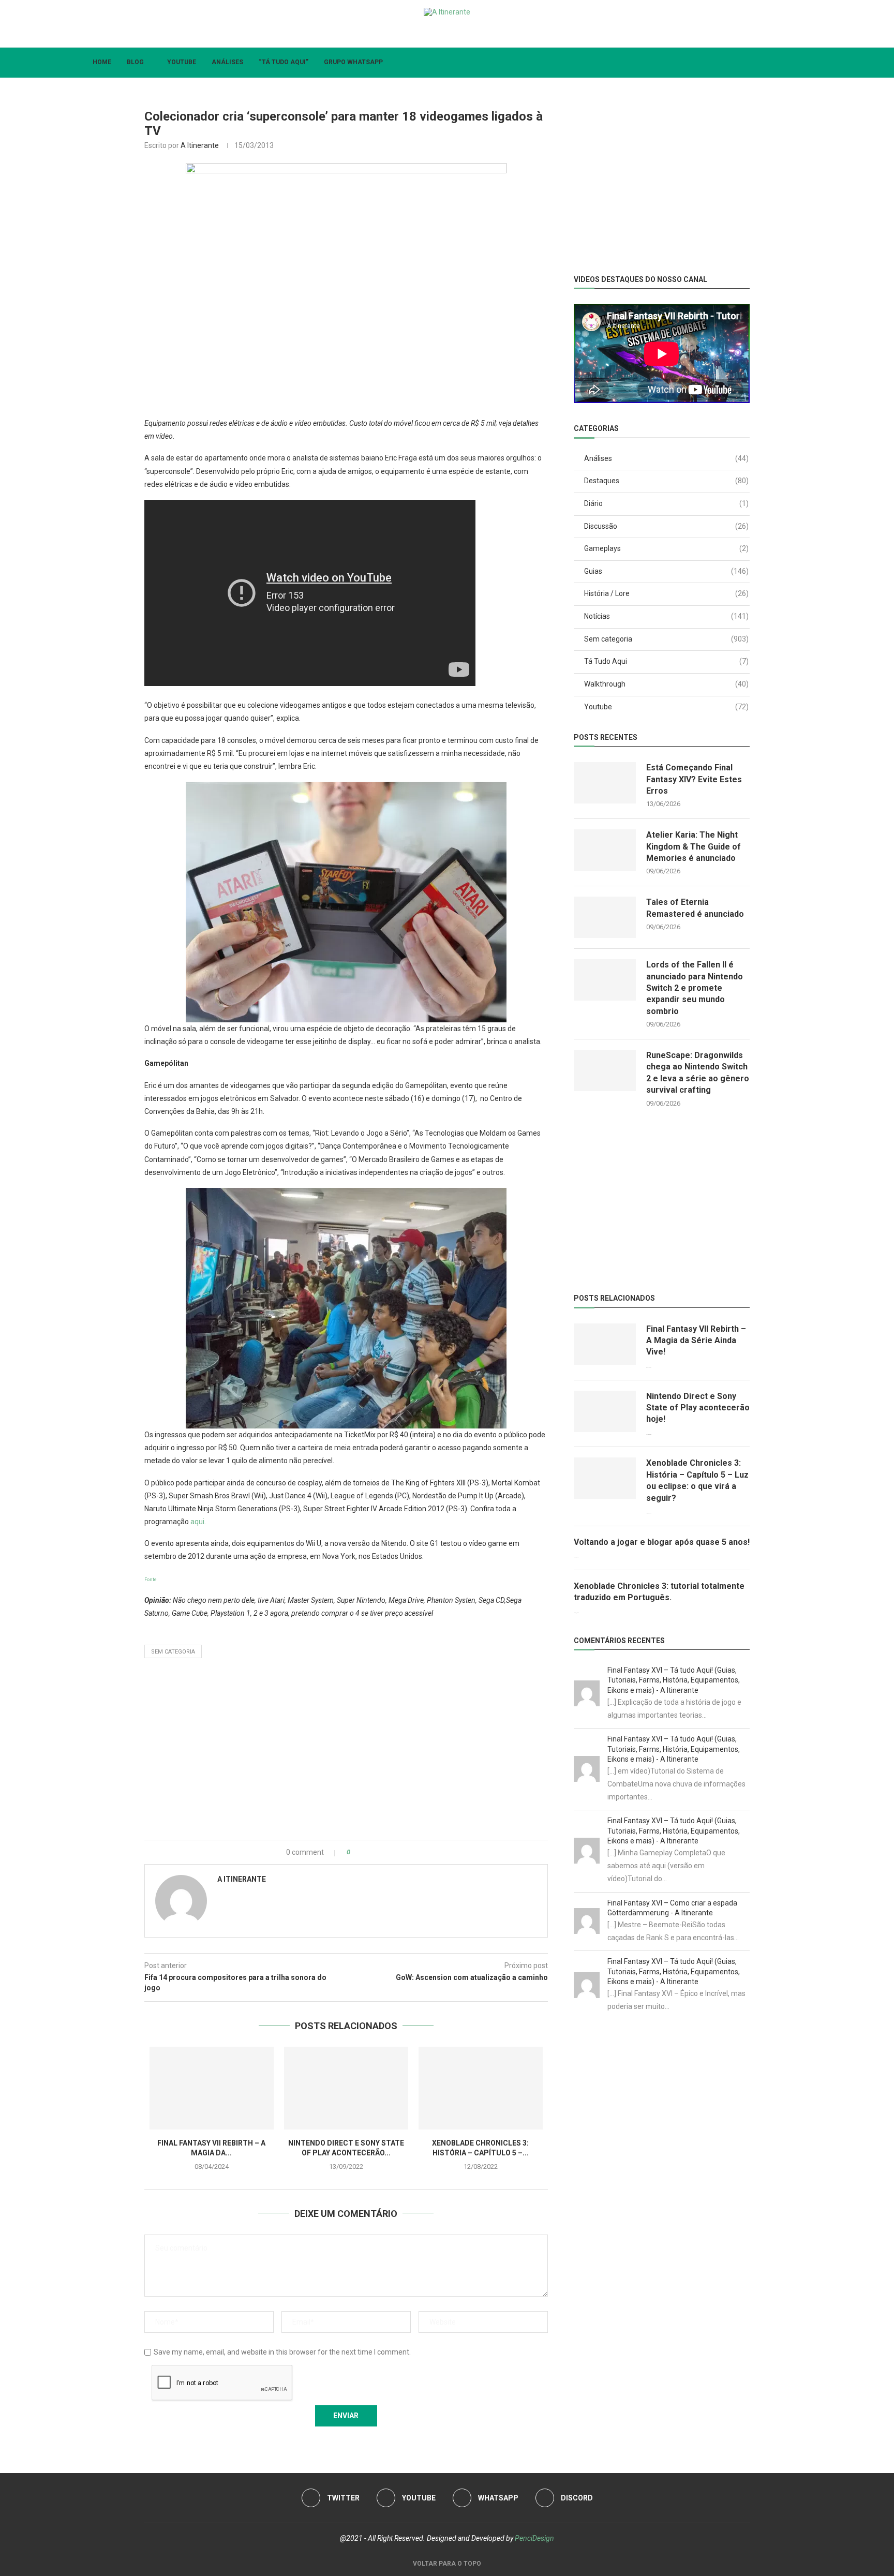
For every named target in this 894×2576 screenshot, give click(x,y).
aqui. (198, 1522)
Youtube (182, 62)
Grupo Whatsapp (353, 62)
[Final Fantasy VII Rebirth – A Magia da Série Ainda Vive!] (212, 2088)
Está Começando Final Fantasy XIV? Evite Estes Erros (694, 779)
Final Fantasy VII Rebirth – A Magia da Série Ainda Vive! (696, 1341)
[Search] (804, 63)
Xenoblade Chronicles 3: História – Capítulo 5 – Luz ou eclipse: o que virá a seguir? (697, 1480)
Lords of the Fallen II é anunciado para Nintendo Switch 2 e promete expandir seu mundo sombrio (695, 988)
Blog (135, 62)
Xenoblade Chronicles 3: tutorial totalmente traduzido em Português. (659, 1592)
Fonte (151, 1580)
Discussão (666, 526)
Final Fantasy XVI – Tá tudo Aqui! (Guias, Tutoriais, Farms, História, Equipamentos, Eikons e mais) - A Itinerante (674, 1680)
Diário (666, 503)
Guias (666, 571)
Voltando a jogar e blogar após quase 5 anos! (662, 1542)
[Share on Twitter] (379, 1852)
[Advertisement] (346, 1752)
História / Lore (666, 593)
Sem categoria (173, 1652)
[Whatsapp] (456, 33)
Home (102, 62)
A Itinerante (200, 145)
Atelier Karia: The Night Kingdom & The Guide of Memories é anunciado (694, 846)
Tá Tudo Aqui (666, 661)
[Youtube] (439, 33)
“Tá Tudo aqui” (284, 62)
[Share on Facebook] (368, 1852)
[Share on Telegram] (401, 1852)
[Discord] (472, 33)
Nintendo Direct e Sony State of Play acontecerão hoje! (698, 1408)
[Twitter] (422, 33)
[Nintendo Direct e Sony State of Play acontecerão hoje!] (346, 2088)
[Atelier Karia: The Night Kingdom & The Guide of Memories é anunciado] (605, 850)
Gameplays (666, 548)
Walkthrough (666, 684)
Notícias (666, 616)
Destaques (666, 481)
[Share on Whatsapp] (390, 1852)
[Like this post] (356, 1852)
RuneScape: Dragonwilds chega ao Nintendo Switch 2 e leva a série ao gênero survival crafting (698, 1073)
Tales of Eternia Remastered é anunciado (695, 908)
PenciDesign (534, 2538)
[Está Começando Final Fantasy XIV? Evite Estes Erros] (605, 783)
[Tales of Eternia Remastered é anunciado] (605, 917)
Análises (227, 62)
